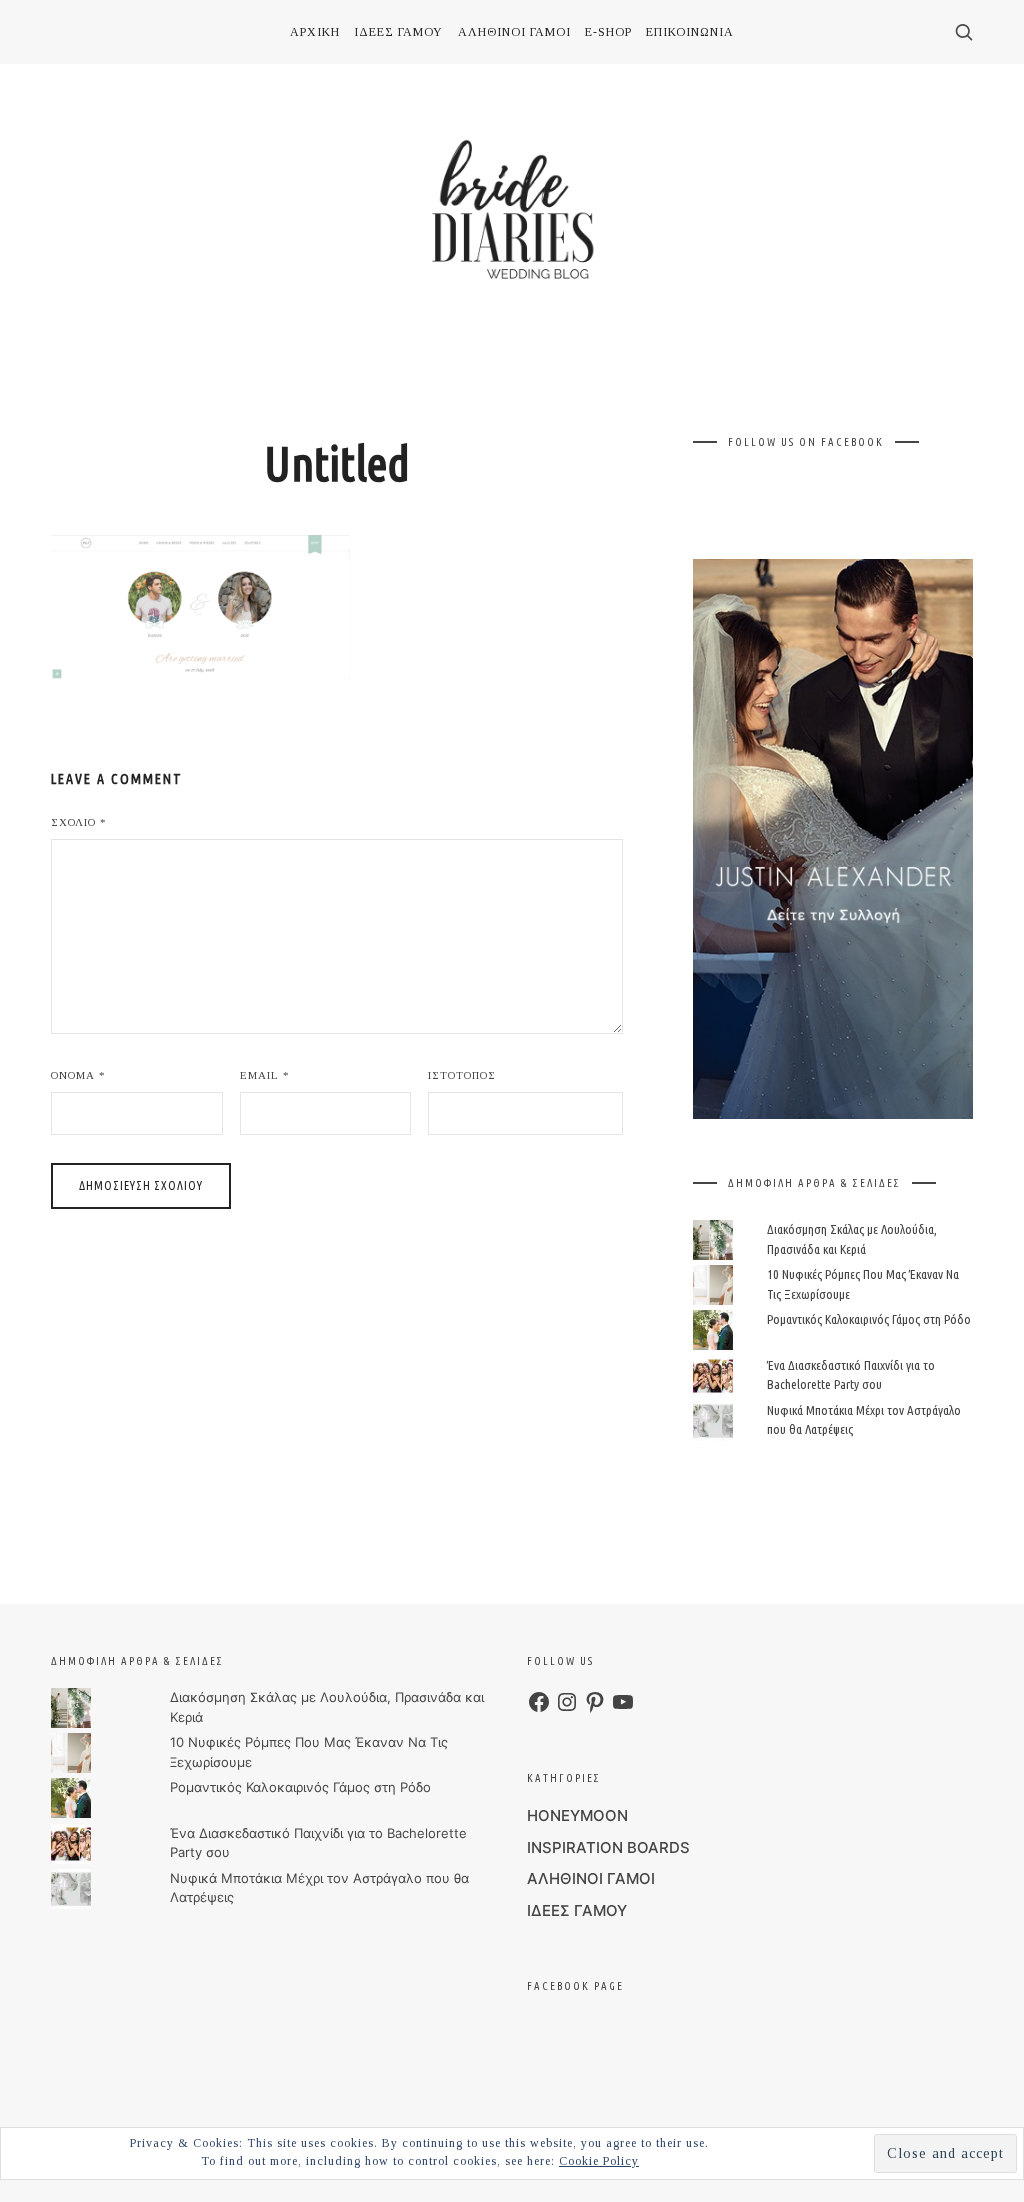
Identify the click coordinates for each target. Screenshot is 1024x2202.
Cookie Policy (599, 2161)
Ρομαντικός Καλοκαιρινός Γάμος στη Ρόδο (869, 1319)
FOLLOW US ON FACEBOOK (806, 442)
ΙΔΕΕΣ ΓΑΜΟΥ (577, 1910)
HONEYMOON (577, 1815)
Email (265, 1075)
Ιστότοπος (462, 1075)
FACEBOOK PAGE (575, 1986)
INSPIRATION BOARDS (608, 1847)
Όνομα (78, 1075)
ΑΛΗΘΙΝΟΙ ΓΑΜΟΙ (591, 1878)
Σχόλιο (79, 822)
